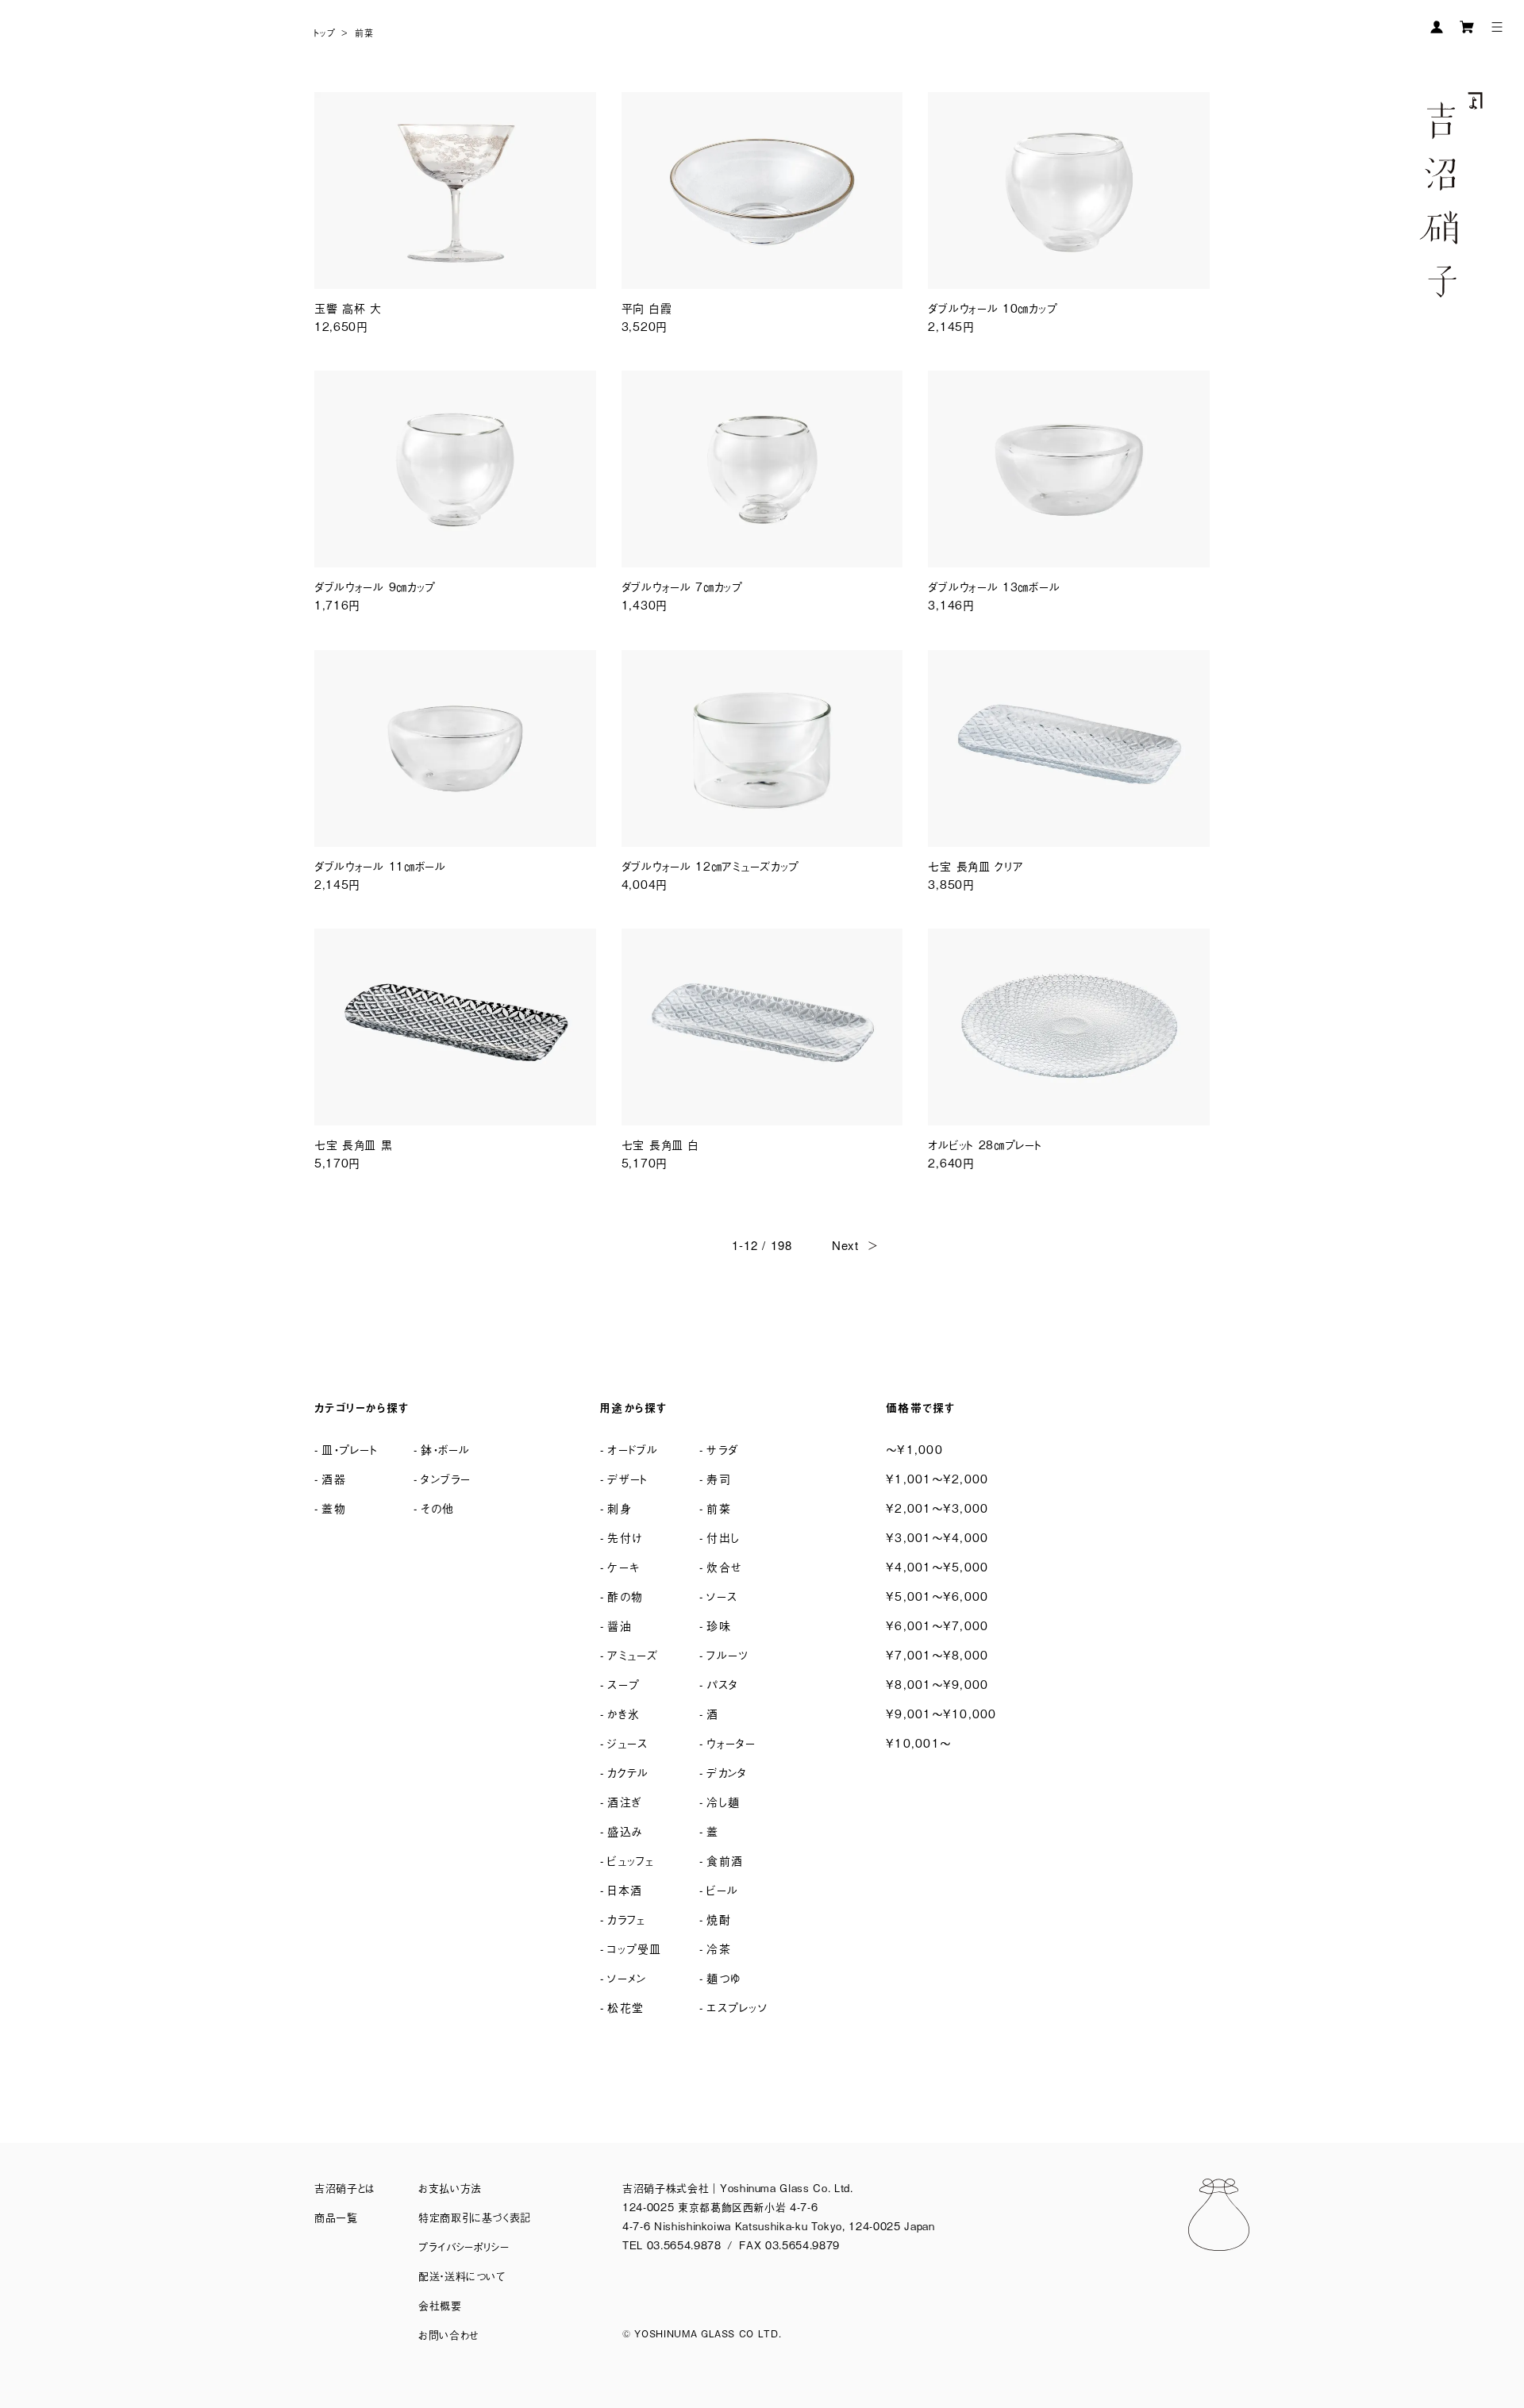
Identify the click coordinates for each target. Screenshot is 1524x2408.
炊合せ (724, 1566)
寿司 (719, 1478)
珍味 (719, 1625)
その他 (437, 1508)
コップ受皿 (634, 1948)
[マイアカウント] (1437, 27)
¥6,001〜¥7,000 (937, 1625)
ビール (722, 1889)
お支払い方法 (450, 2188)
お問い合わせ (449, 2335)
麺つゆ (724, 1977)
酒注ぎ (624, 1801)
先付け (625, 1537)
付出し (723, 1537)
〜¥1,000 (914, 1449)
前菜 (364, 33)
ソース (722, 1596)
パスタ (722, 1684)
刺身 (620, 1508)
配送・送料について (462, 2276)
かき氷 (623, 1713)
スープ (623, 1684)
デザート (627, 1478)
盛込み (625, 1831)
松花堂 (625, 2007)
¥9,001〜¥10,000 (941, 1713)
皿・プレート (350, 1449)
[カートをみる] (1467, 27)
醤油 (620, 1625)
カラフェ (626, 1919)
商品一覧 (336, 2217)
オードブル (633, 1449)
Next (845, 1245)
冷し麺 (723, 1801)
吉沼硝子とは (344, 2188)
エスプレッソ (737, 2007)
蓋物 (334, 1508)
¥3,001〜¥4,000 (937, 1537)
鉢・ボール (445, 1449)
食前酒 (725, 1860)
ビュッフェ (631, 1860)
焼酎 (719, 1919)
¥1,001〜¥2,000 (937, 1478)
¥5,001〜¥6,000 (937, 1596)
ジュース (627, 1743)
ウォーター (731, 1743)
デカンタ (727, 1772)
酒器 (334, 1478)
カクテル (628, 1772)
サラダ (722, 1449)
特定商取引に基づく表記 (475, 2217)
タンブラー (446, 1478)
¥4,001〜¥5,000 (937, 1566)
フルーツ (727, 1654)
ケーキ (623, 1566)
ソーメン (627, 1977)
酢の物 (625, 1596)
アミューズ (633, 1654)
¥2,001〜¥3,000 (937, 1508)
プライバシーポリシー (464, 2246)
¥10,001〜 (918, 1743)
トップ (325, 33)
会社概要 (440, 2305)
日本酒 (625, 1889)
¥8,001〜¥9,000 (937, 1684)
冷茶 (719, 1948)
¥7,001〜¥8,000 (937, 1654)
